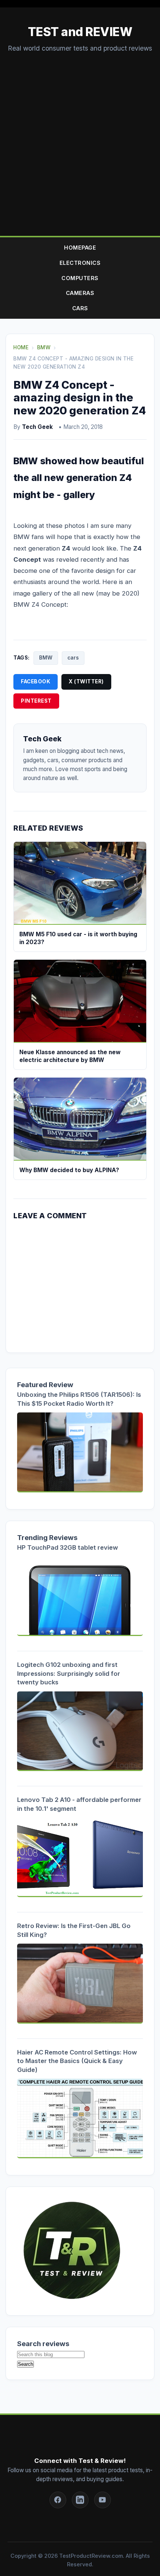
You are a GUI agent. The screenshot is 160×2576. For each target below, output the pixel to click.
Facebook (36, 681)
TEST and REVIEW (80, 32)
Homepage (80, 248)
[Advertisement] (80, 137)
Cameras (80, 293)
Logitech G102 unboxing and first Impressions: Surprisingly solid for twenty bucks (69, 1673)
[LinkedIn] (80, 2500)
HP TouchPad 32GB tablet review (68, 1547)
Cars (80, 308)
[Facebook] (58, 2500)
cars (73, 658)
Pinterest (36, 701)
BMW (46, 658)
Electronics (80, 263)
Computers (80, 278)
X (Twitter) (86, 681)
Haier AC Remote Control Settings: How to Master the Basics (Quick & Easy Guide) (77, 2061)
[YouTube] (103, 2500)
